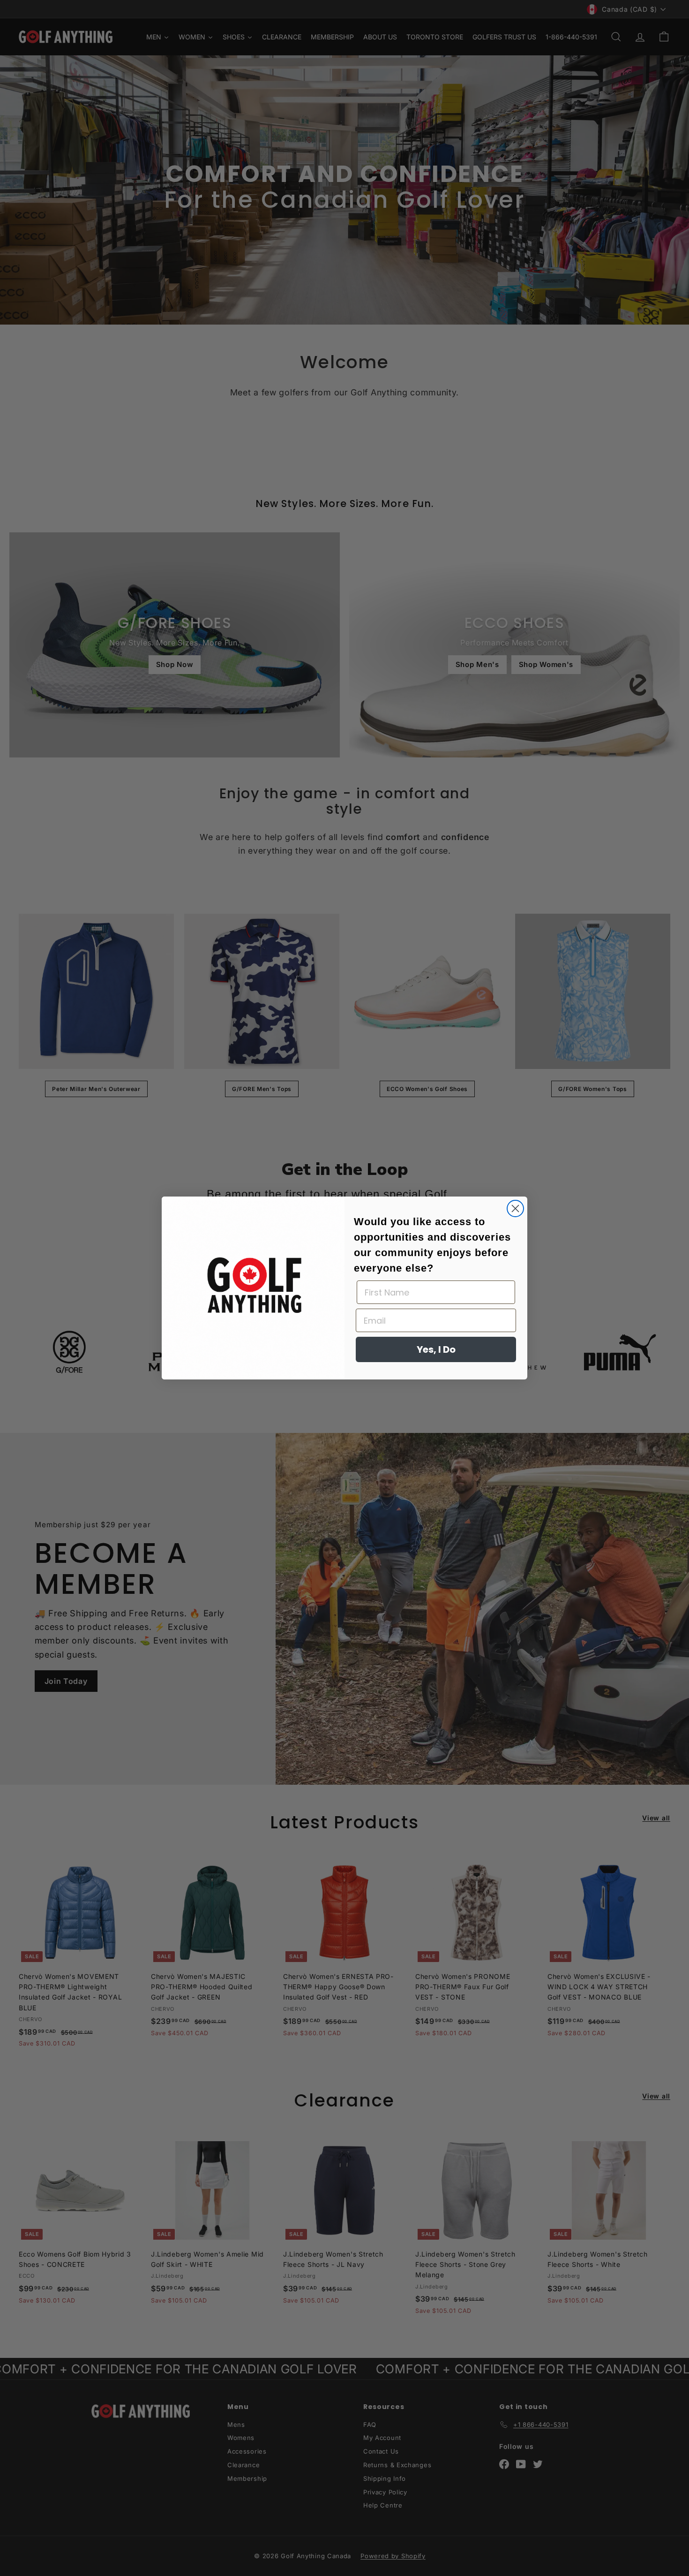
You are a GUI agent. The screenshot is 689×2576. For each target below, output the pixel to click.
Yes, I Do (436, 1349)
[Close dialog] (515, 1208)
